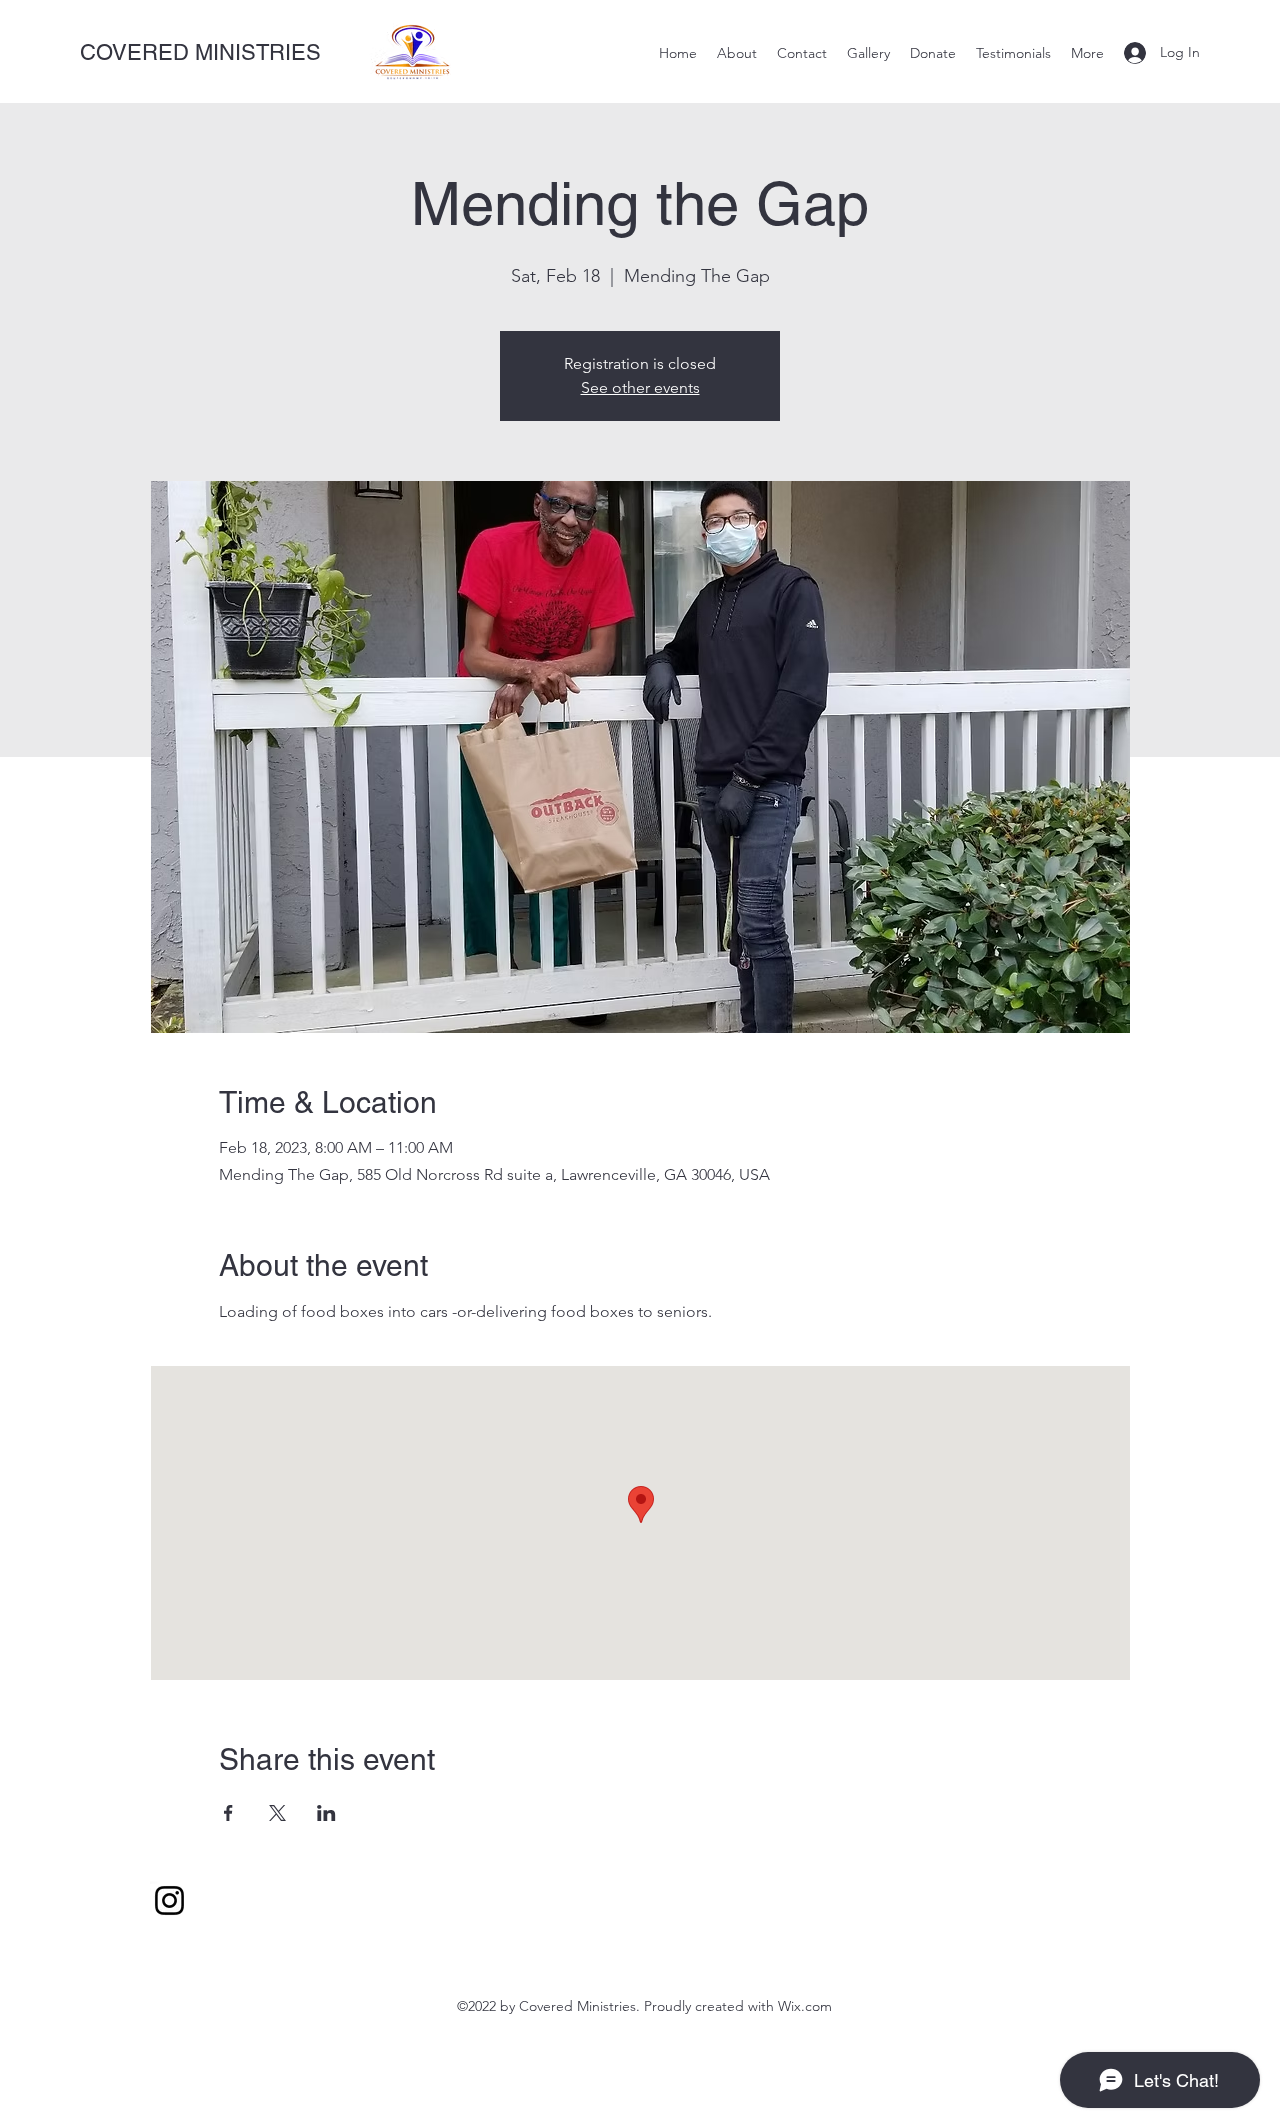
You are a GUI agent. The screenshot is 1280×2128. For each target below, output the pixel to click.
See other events (640, 387)
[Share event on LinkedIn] (326, 1813)
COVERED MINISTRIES (200, 52)
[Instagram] (169, 1900)
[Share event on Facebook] (228, 1813)
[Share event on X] (277, 1813)
